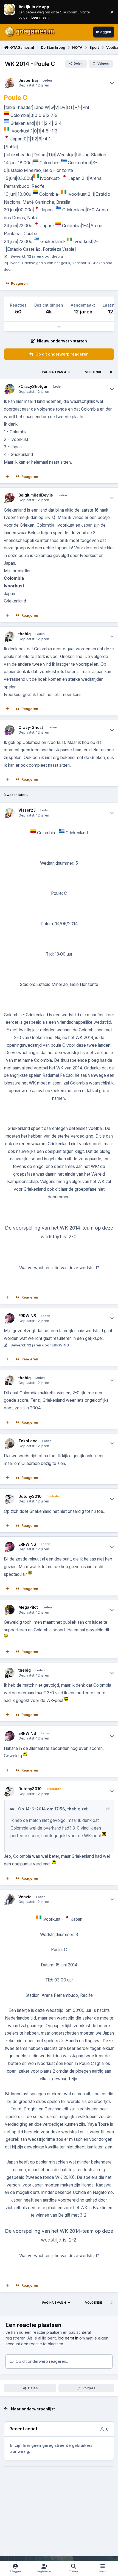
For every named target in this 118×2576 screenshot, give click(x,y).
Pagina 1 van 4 (54, 372)
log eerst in (68, 2338)
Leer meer (9, 12)
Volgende (94, 372)
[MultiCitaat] (7, 477)
